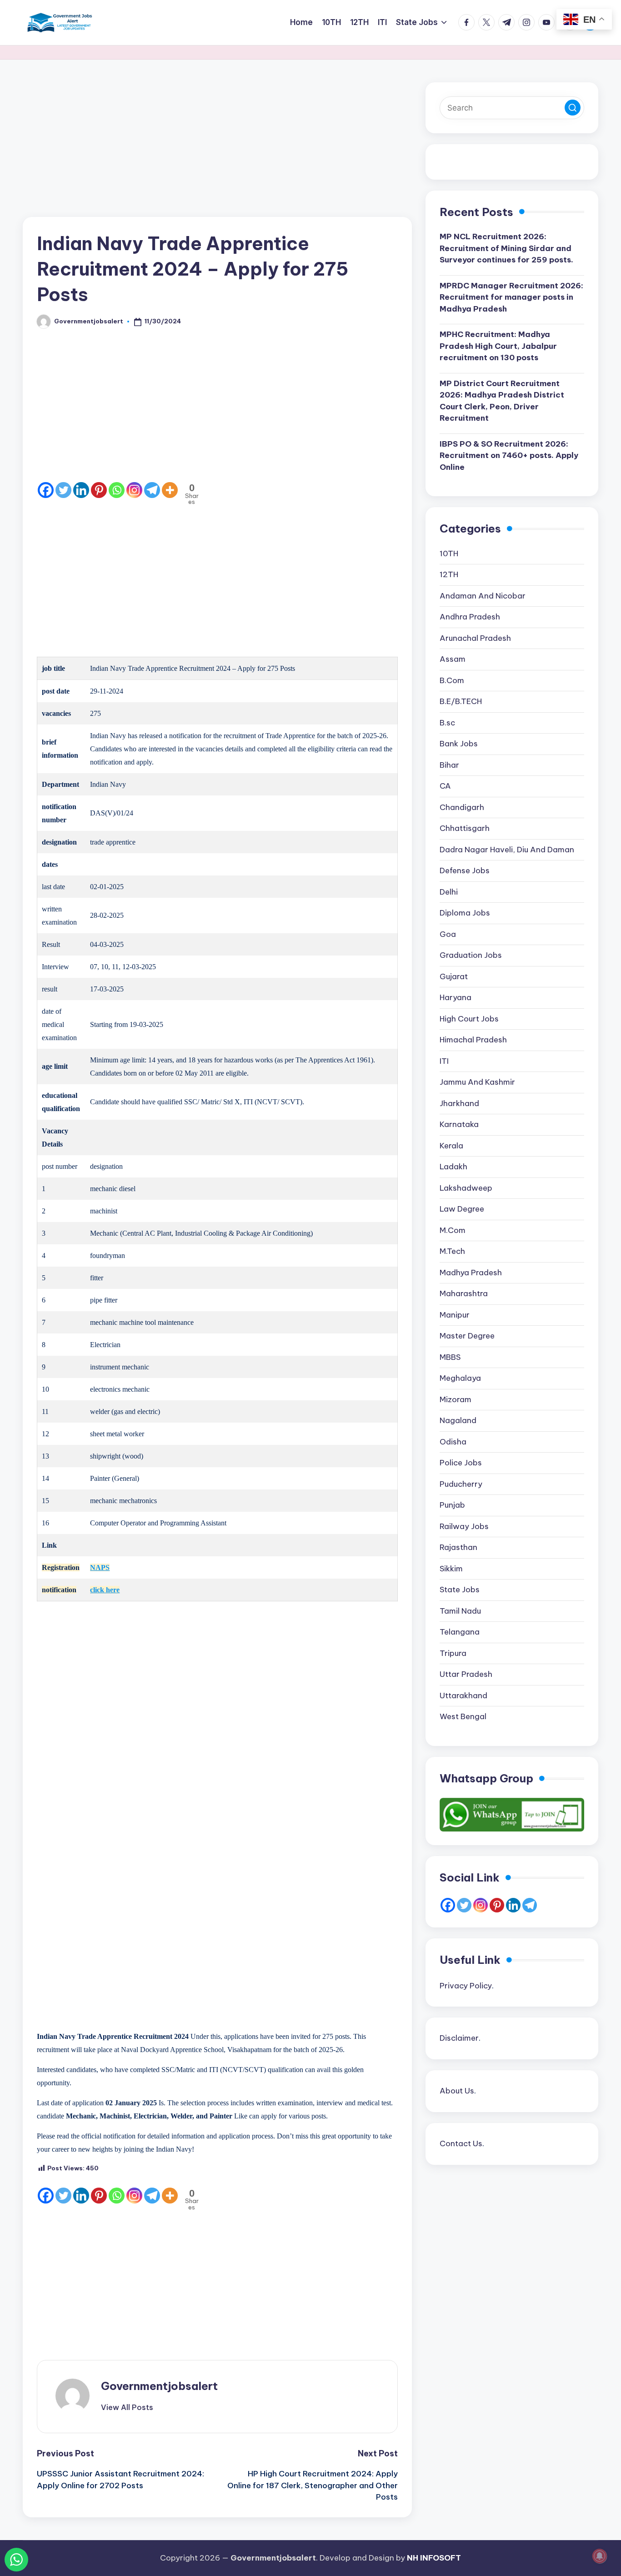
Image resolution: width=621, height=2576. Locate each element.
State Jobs (460, 1590)
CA (445, 786)
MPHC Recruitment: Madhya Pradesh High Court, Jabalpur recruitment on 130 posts (498, 346)
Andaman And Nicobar (483, 596)
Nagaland (458, 1421)
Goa (448, 934)
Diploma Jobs (465, 913)
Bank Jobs (459, 744)
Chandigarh (462, 807)
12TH (449, 575)
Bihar (449, 765)
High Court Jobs (469, 1019)
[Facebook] (46, 490)
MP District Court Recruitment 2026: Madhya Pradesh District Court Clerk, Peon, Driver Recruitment (502, 401)
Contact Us (461, 2143)
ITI (444, 1061)
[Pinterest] (99, 490)
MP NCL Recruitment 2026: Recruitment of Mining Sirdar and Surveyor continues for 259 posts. (506, 249)
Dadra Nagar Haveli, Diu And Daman (507, 850)
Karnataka (459, 1125)
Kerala (451, 1146)
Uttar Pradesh (466, 1675)
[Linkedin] (81, 490)
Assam (453, 659)
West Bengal (463, 1717)
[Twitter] (63, 490)
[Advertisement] (217, 150)
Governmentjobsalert (159, 2386)
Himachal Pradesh (473, 1040)
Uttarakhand (463, 1696)
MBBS (450, 1357)
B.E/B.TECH (461, 702)
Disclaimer (459, 2038)
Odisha (453, 1442)
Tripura (453, 1653)
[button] (127, 2407)
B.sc (447, 723)
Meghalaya (460, 1379)
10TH (449, 553)
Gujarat (454, 976)
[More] (170, 490)
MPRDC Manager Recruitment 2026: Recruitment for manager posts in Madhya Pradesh (511, 297)
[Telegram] (152, 490)
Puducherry (461, 1484)
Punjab (452, 1505)
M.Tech (452, 1252)
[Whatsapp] (117, 490)
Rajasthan (458, 1548)
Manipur (455, 1315)
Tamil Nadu (460, 1611)
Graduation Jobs (471, 956)
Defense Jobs (465, 871)
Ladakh (453, 1167)
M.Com (453, 1230)
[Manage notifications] (600, 2556)
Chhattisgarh (465, 829)
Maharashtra (464, 1294)
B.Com (452, 680)
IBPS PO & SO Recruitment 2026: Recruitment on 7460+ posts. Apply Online (509, 455)
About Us (457, 2091)
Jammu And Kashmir (477, 1082)
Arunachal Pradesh (475, 638)
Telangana (460, 1632)
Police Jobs (461, 1463)
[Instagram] (134, 490)
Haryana (456, 998)
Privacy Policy (466, 1986)
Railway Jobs (464, 1526)
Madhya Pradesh (471, 1273)
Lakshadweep (466, 1188)
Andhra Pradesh (470, 617)
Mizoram (456, 1399)
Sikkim (451, 1569)
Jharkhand (459, 1103)
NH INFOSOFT (434, 2558)
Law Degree (462, 1209)
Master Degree (467, 1336)
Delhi (449, 892)
